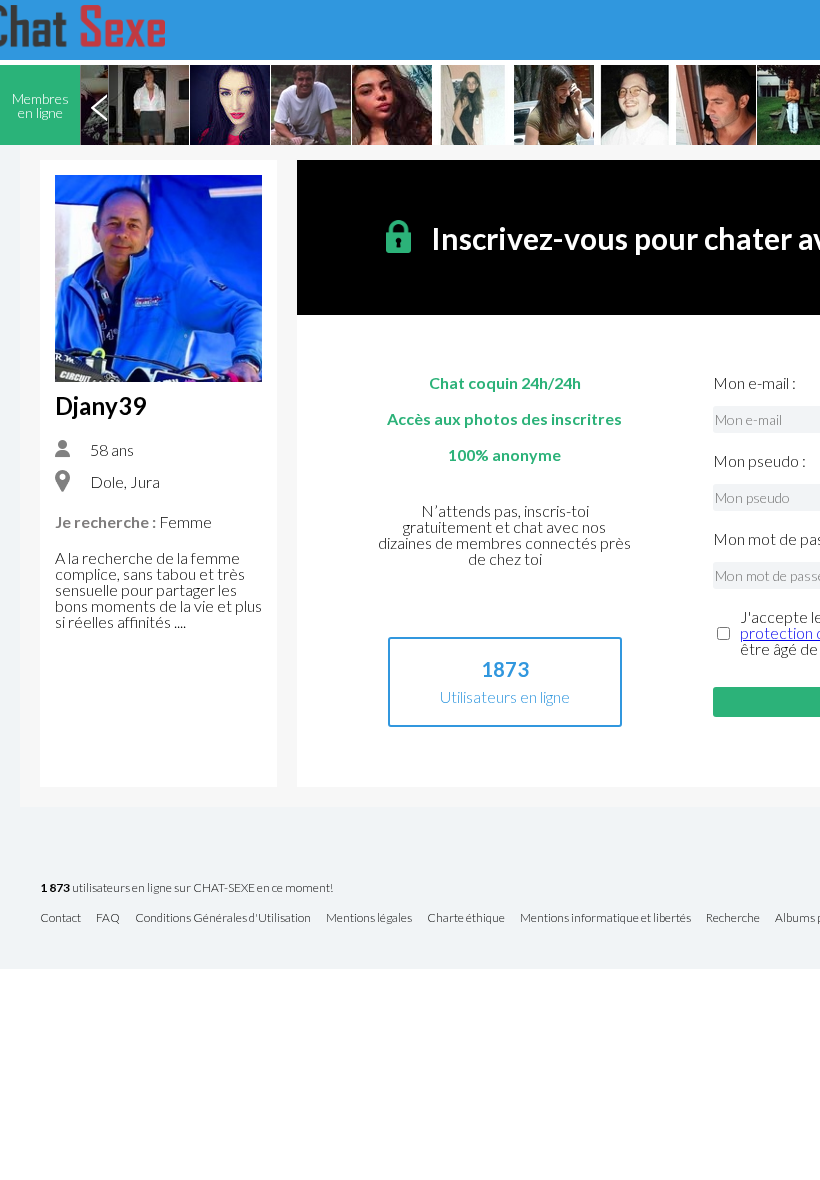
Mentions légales (369, 918)
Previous (99, 105)
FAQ (108, 918)
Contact (60, 918)
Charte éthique (466, 918)
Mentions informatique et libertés (605, 918)
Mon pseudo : (759, 461)
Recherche (733, 918)
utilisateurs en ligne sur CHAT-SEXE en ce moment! (186, 888)
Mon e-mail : (754, 383)
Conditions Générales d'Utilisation (223, 918)
